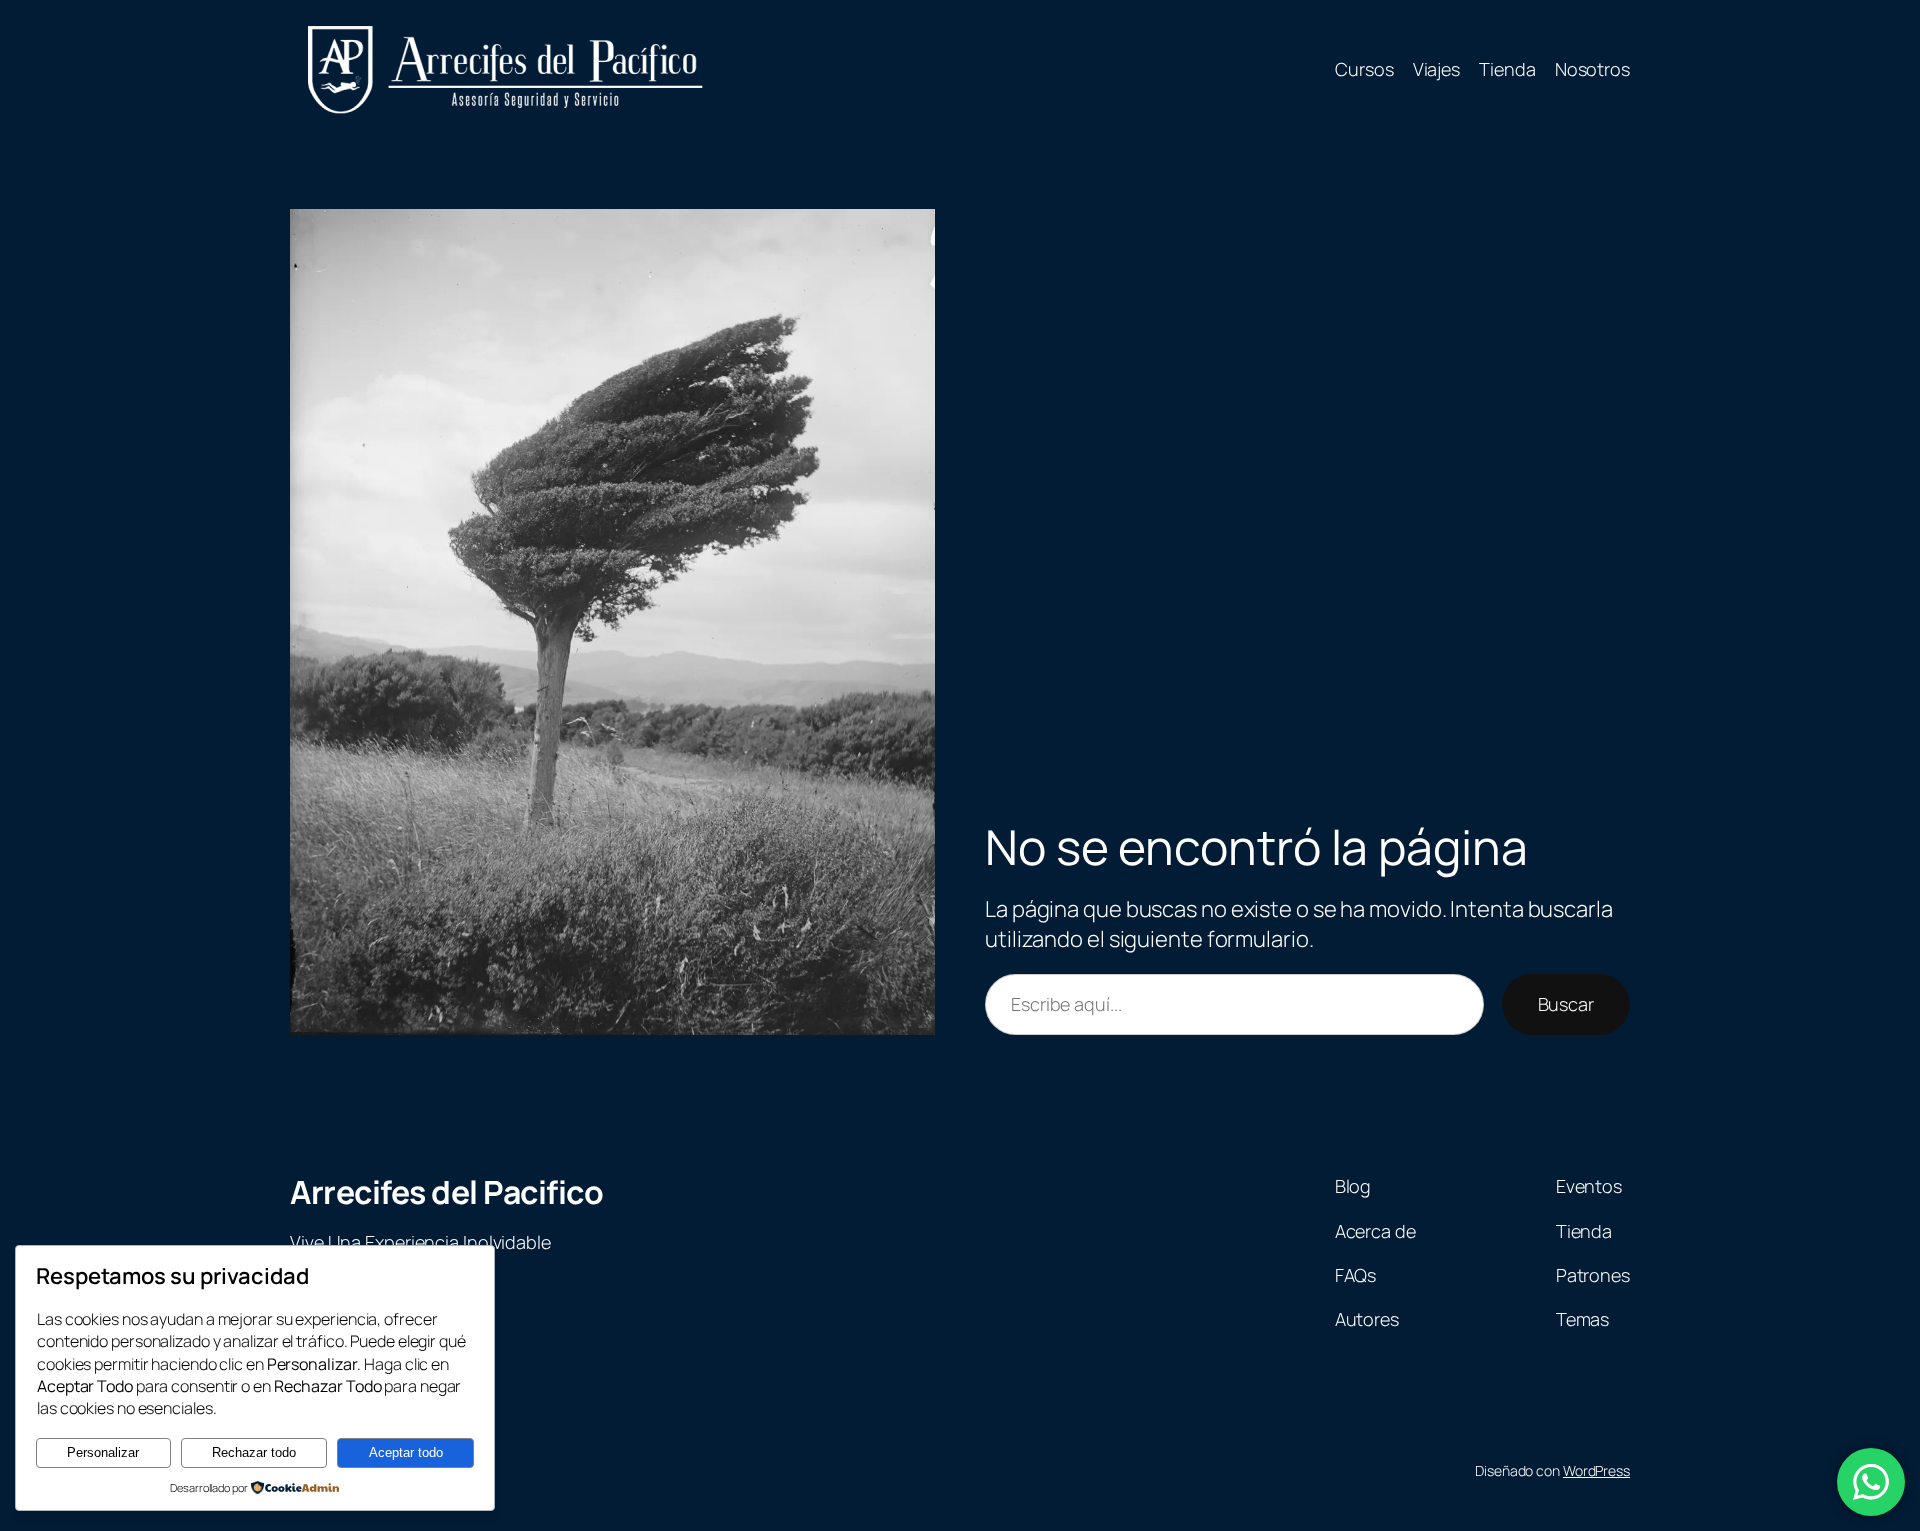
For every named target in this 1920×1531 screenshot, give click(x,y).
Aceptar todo (406, 1452)
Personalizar (103, 1452)
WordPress (1596, 1470)
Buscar (1566, 1004)
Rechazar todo (254, 1452)
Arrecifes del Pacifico (446, 1192)
